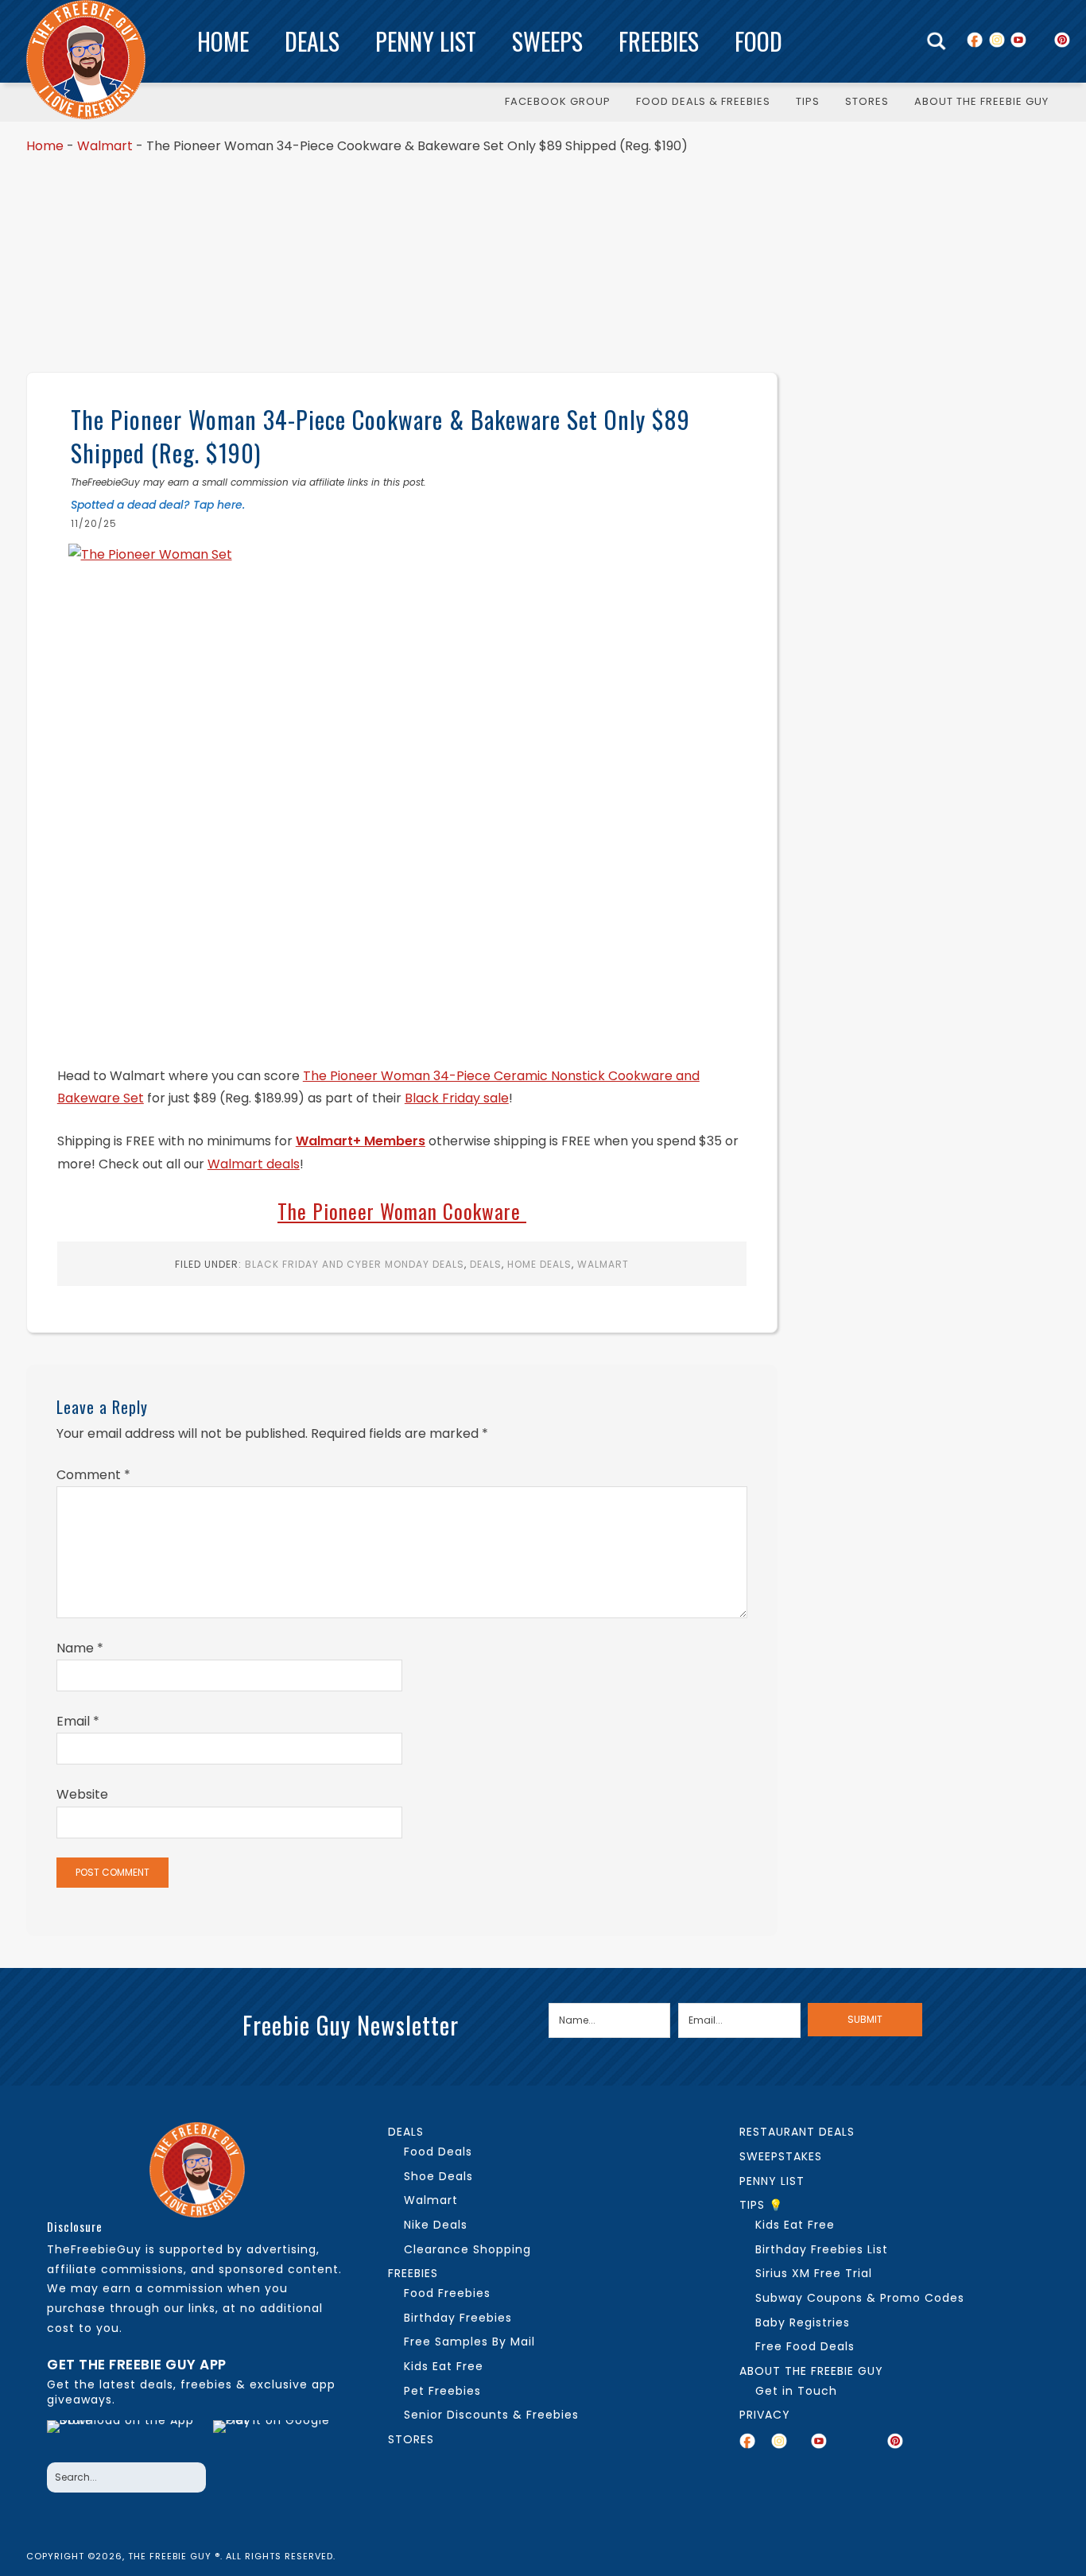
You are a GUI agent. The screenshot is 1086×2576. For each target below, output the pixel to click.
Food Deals (438, 2152)
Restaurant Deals (797, 2132)
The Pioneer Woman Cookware (402, 1211)
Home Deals (539, 1264)
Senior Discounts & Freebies (491, 2415)
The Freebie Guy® (86, 60)
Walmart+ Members (361, 1141)
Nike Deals (436, 2225)
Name (80, 1648)
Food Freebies (447, 2293)
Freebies (659, 41)
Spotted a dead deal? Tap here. (158, 505)
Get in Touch (796, 2391)
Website (82, 1794)
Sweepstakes (781, 2156)
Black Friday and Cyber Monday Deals (355, 1264)
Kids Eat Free (444, 2366)
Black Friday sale (457, 1098)
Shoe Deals (438, 2176)
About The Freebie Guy (811, 2371)
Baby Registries (803, 2322)
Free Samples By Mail (469, 2342)
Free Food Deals (805, 2346)
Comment (93, 1475)
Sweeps (547, 41)
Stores (411, 2439)
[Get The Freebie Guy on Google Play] (275, 2437)
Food (758, 41)
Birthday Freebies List (822, 2249)
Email (78, 1721)
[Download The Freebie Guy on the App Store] (125, 2437)
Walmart (105, 146)
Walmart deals (254, 1164)
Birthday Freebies (458, 2318)
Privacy (765, 2415)
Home (223, 41)
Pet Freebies (442, 2391)
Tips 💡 (761, 2205)
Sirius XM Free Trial (814, 2273)
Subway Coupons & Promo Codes (860, 2298)
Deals (312, 41)
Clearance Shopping (467, 2249)
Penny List (426, 41)
